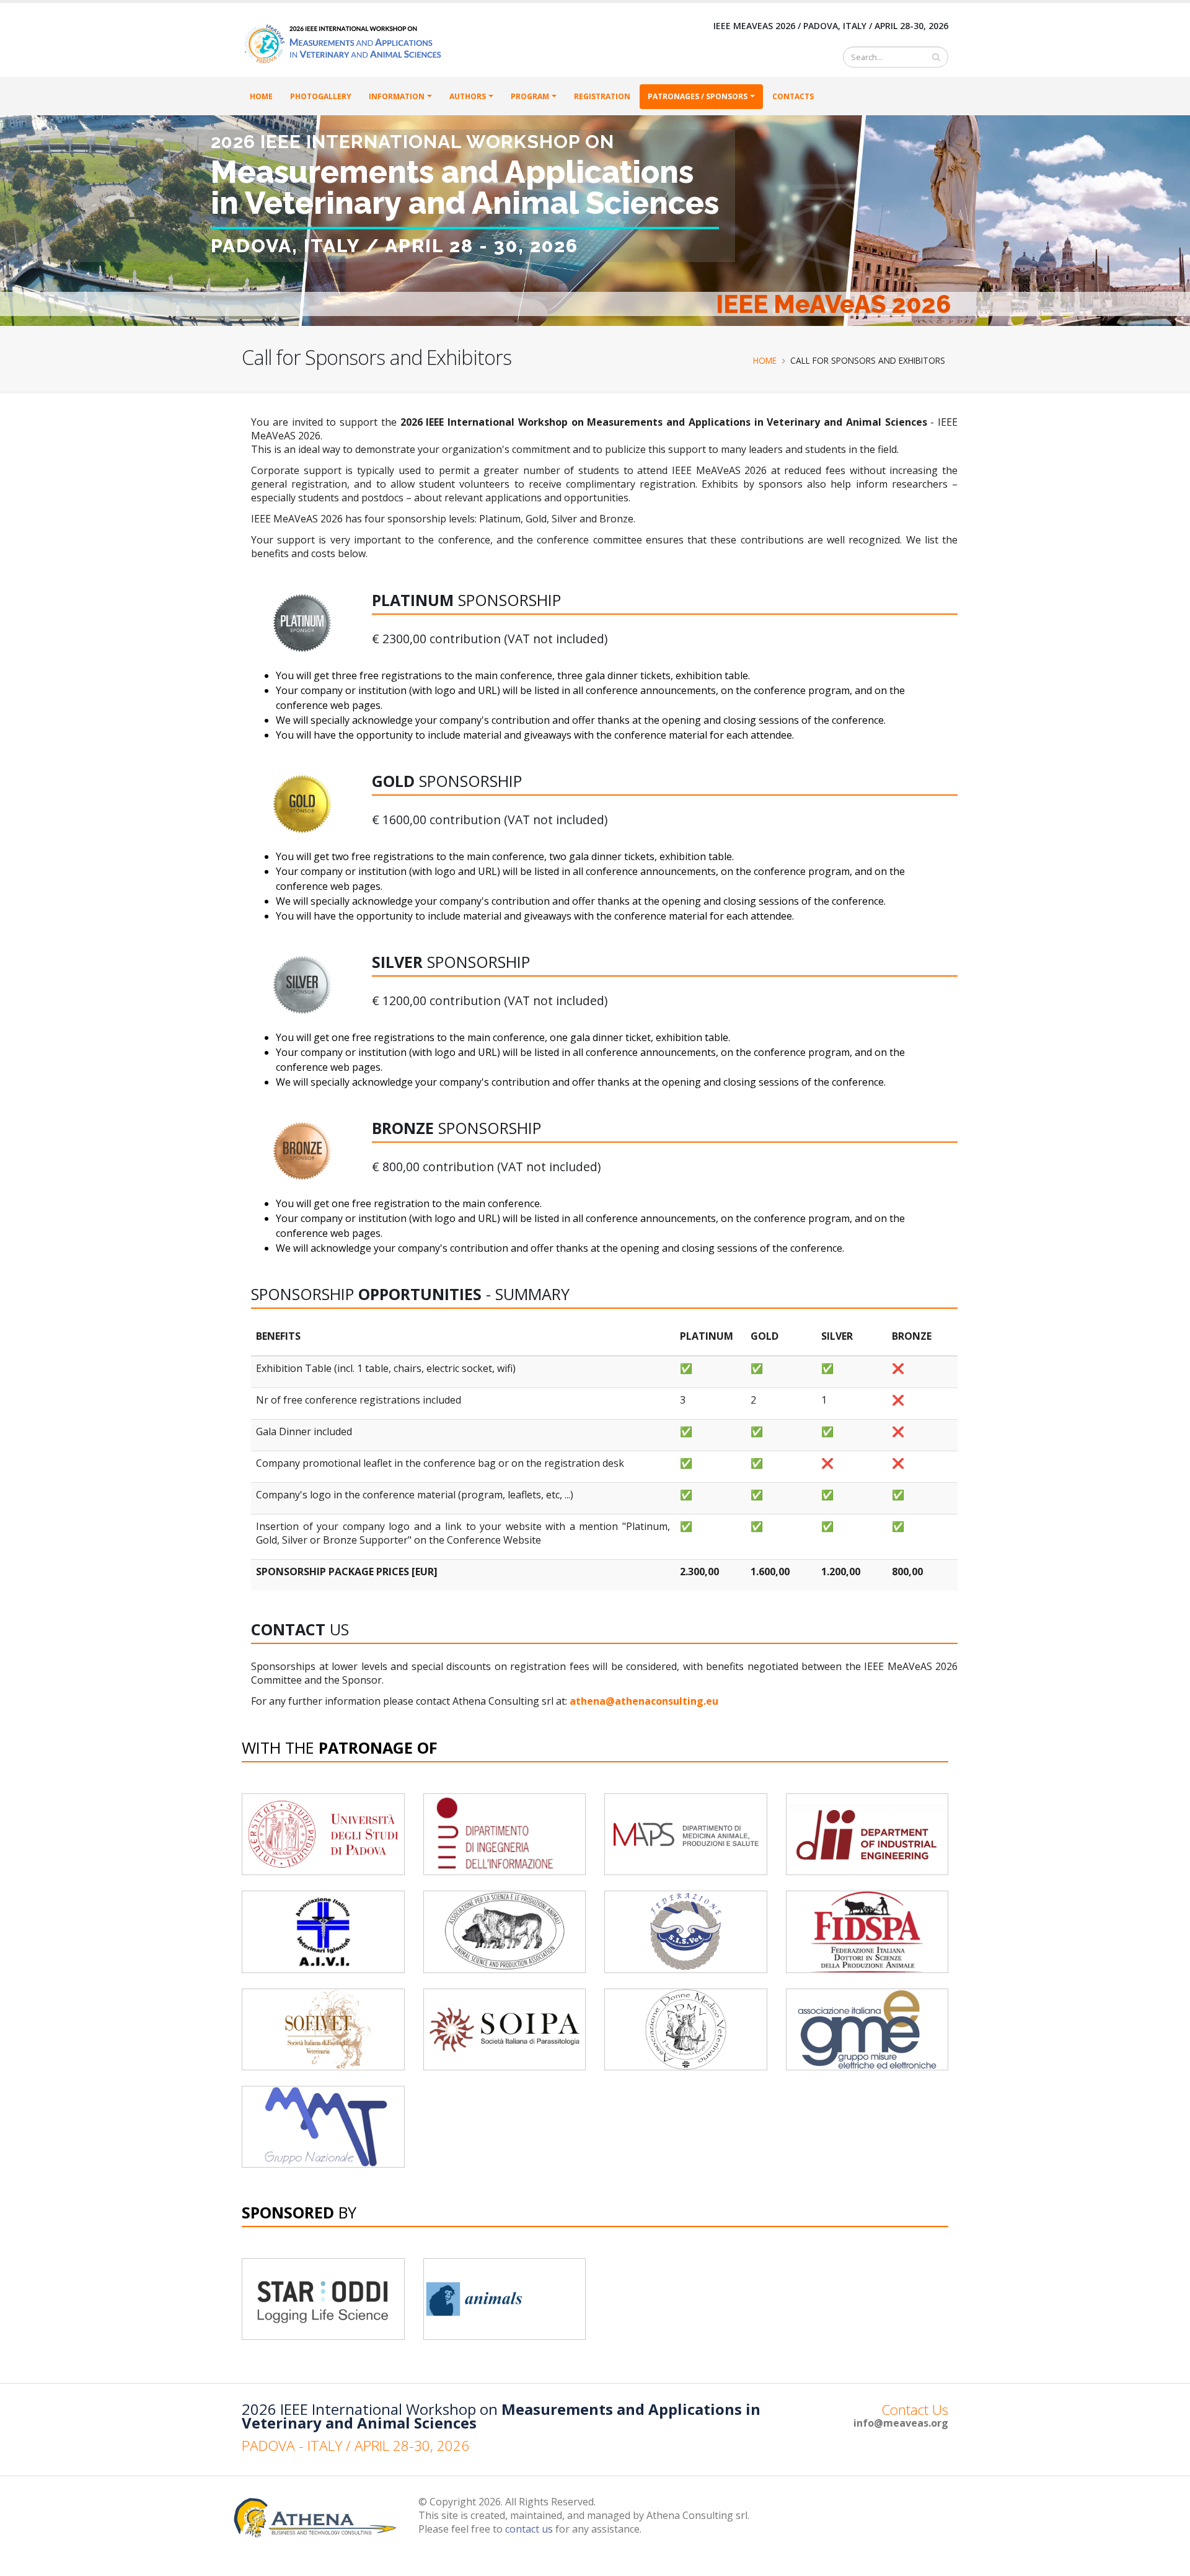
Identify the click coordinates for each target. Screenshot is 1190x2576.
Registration (602, 96)
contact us (529, 2529)
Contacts (793, 96)
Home (261, 96)
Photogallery (321, 96)
